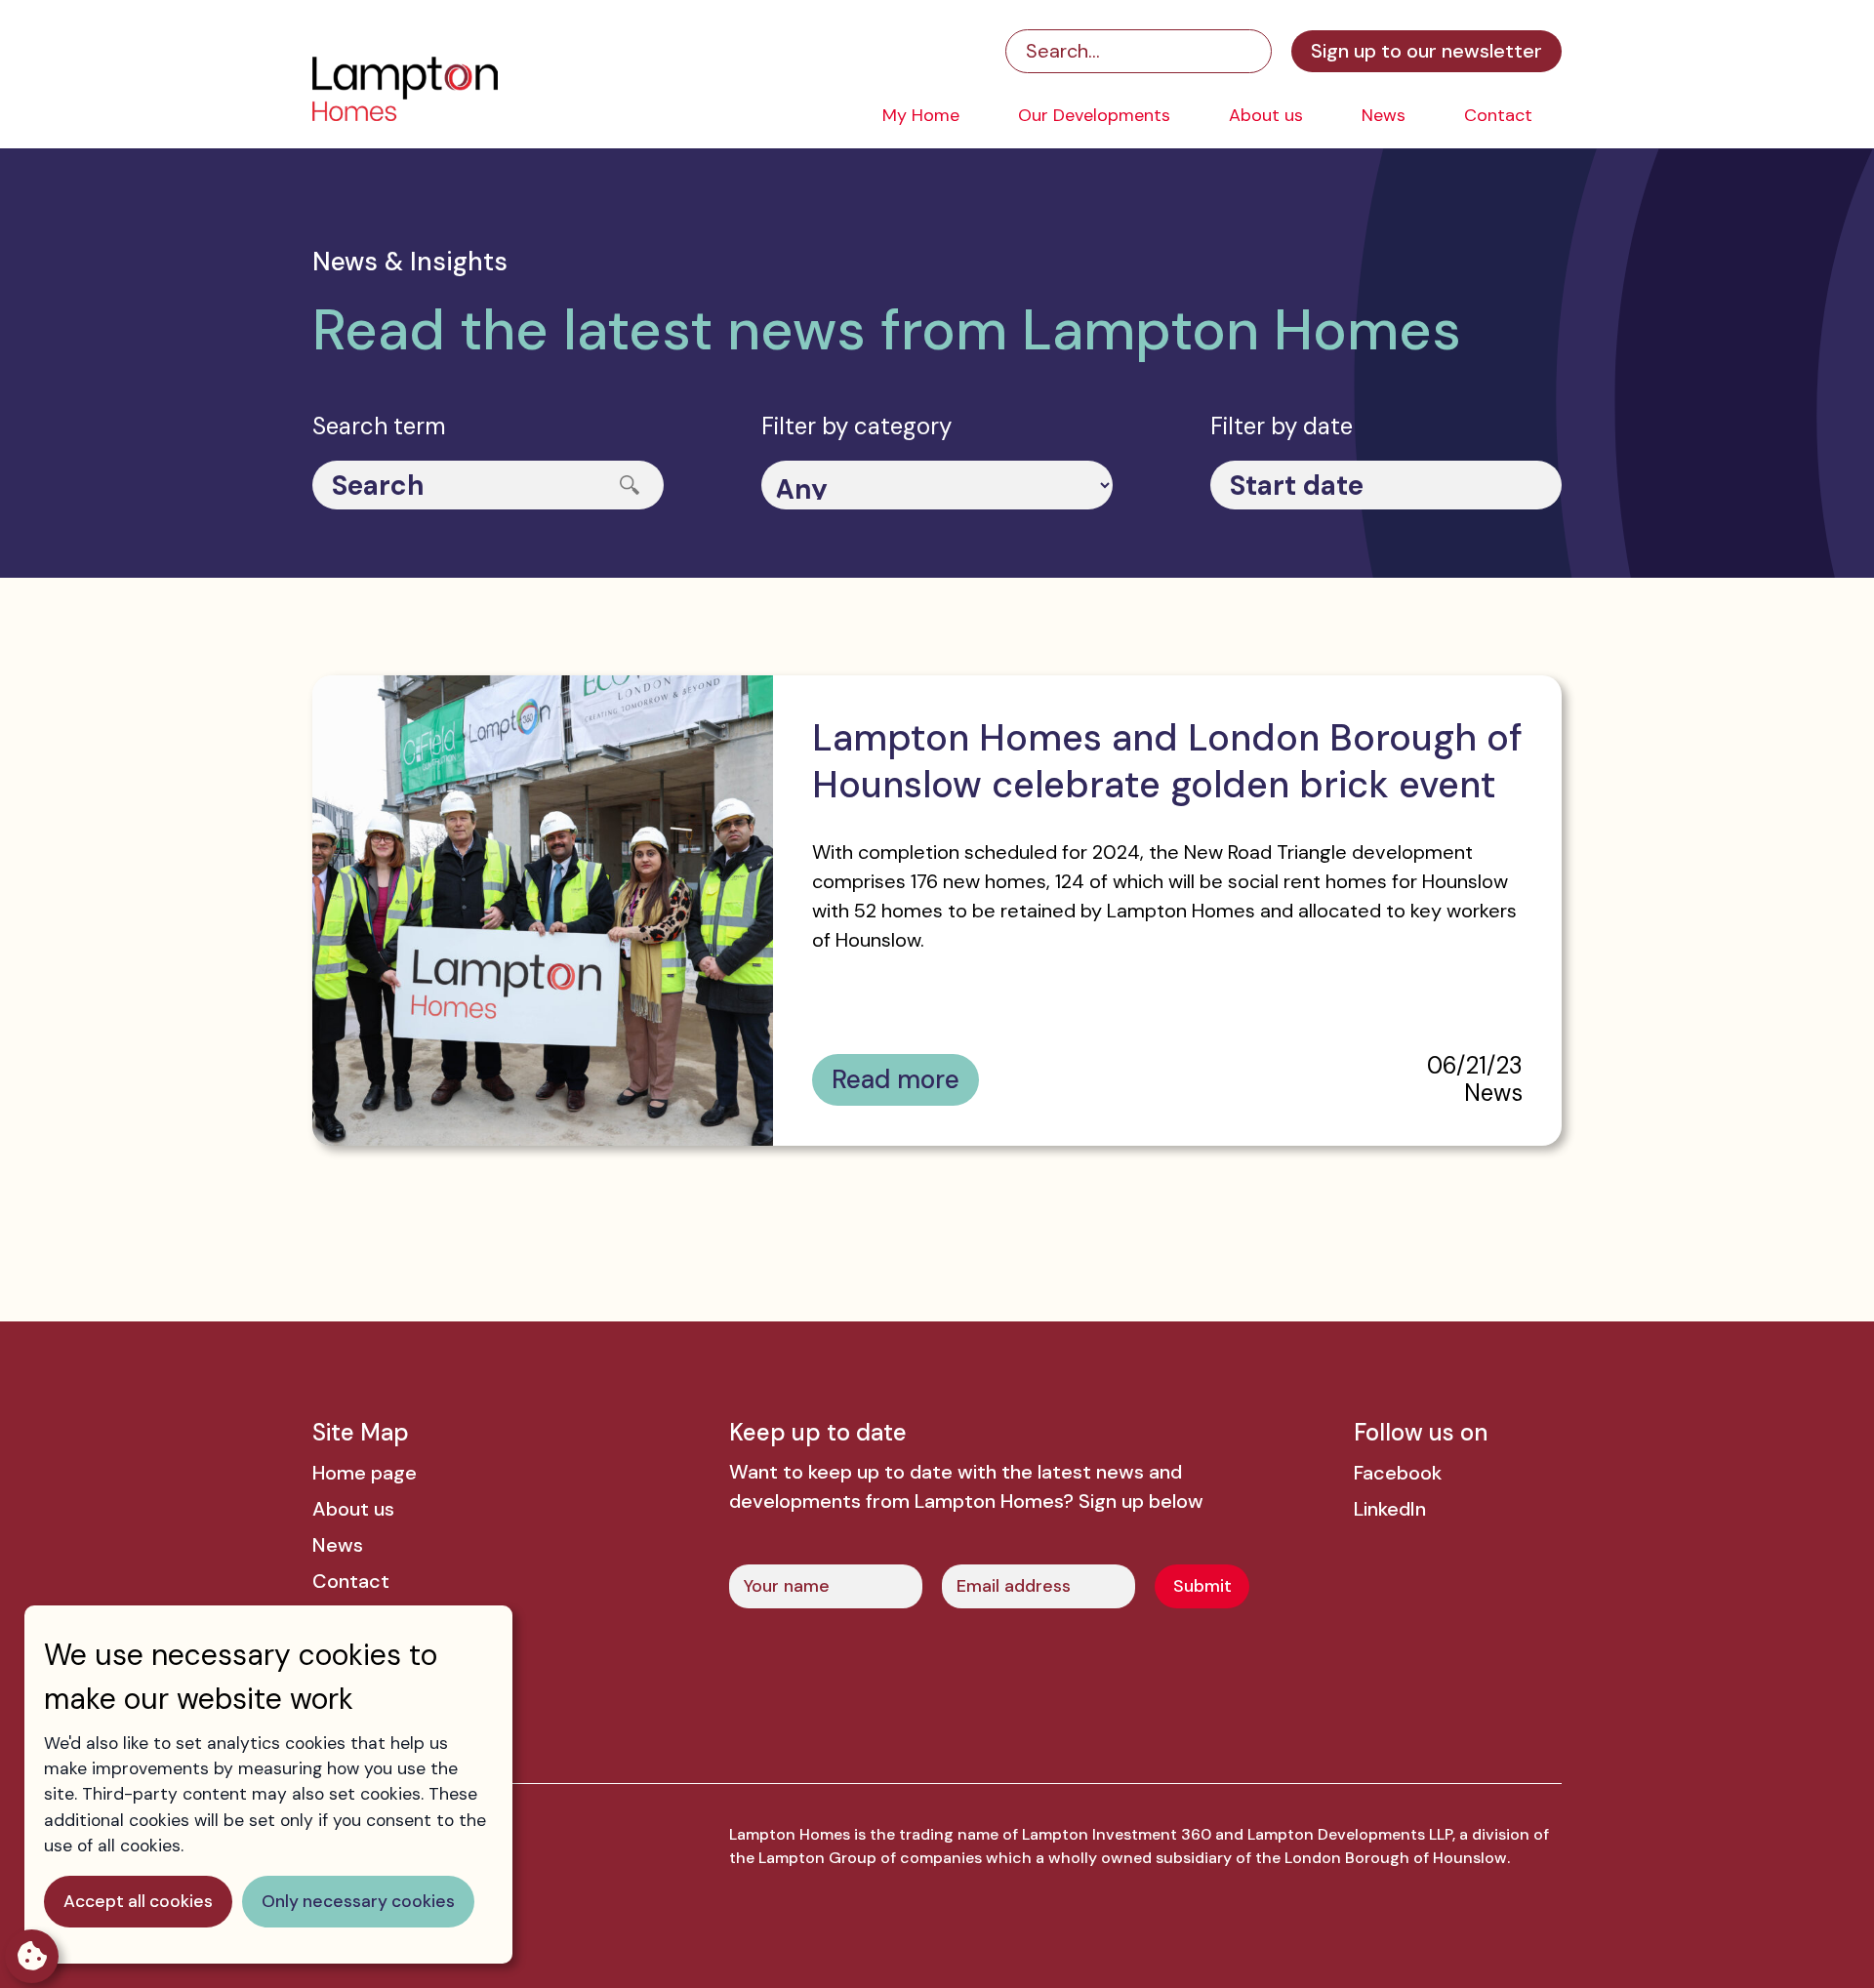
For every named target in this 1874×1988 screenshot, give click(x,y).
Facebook (1398, 1473)
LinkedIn (1390, 1509)
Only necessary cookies (358, 1901)
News (1384, 115)
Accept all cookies (138, 1901)
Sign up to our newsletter (1426, 51)
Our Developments (1094, 115)
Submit (1202, 1586)
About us (1266, 115)
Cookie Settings (32, 1956)
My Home (921, 115)
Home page (365, 1473)
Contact (1498, 115)
